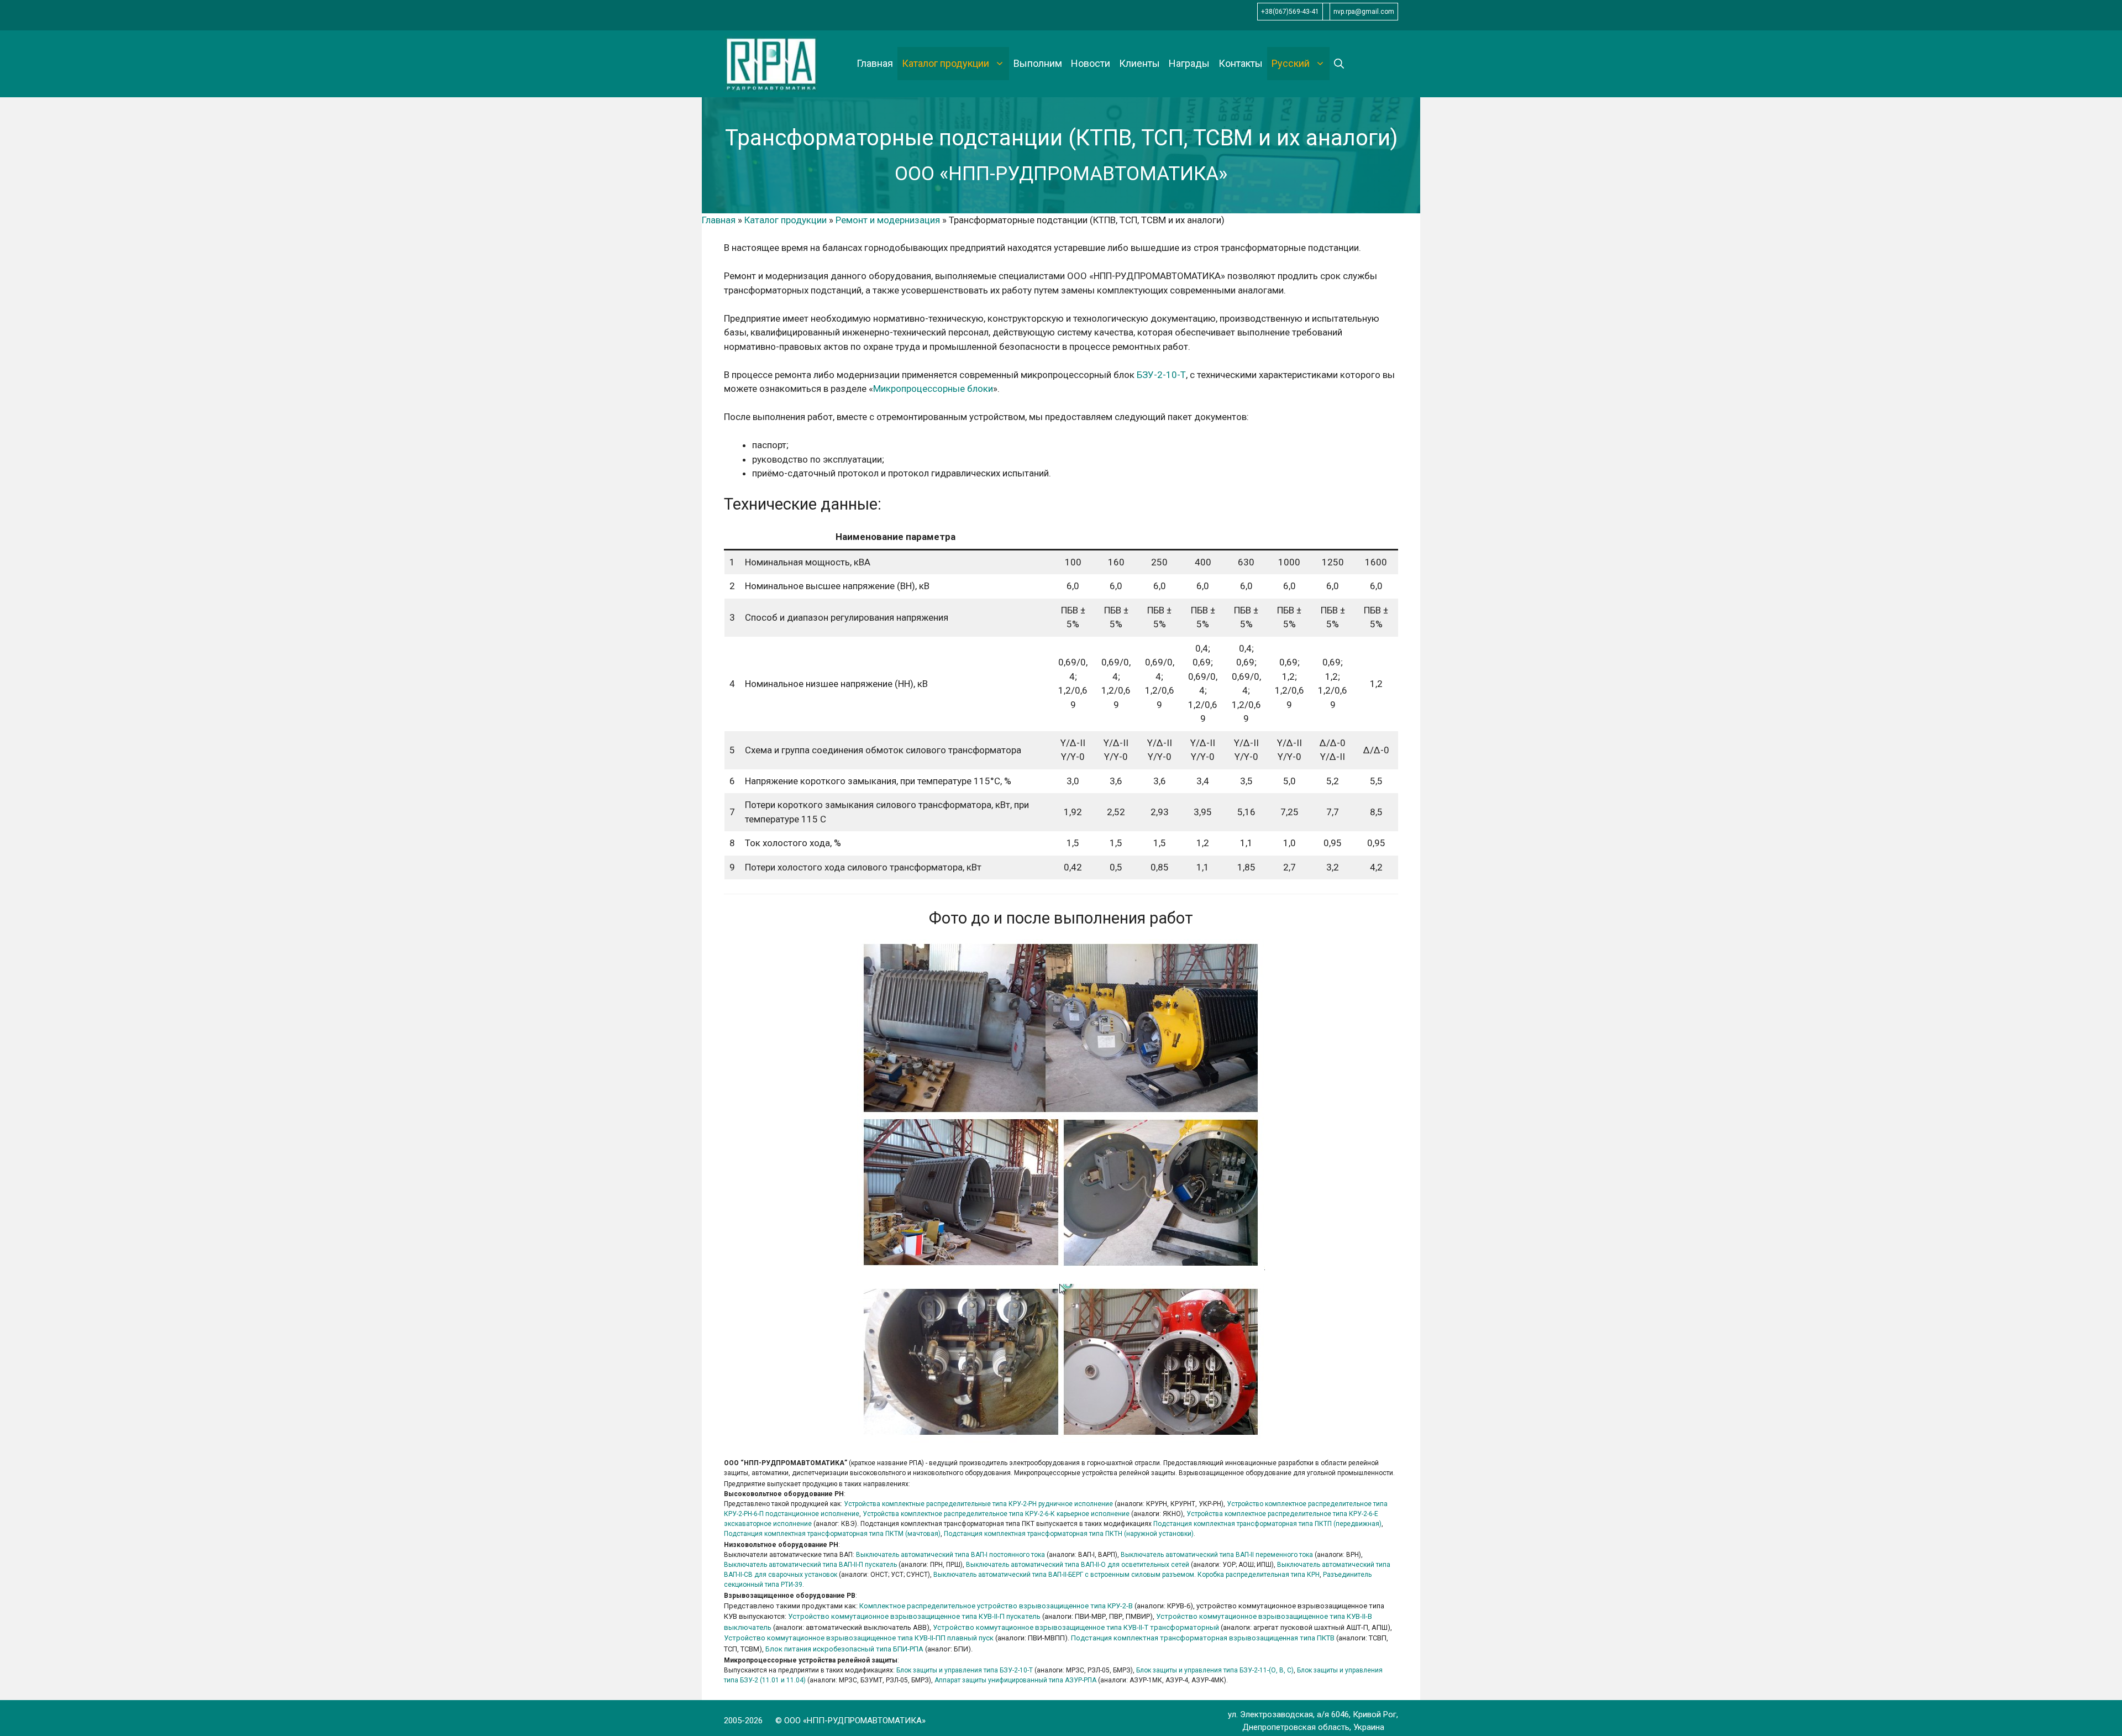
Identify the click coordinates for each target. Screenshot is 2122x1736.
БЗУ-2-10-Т (1161, 375)
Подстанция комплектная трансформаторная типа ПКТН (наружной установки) (1069, 1534)
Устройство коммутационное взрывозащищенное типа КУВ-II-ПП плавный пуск (859, 1638)
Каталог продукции (946, 63)
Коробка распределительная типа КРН (1259, 1575)
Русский (1291, 63)
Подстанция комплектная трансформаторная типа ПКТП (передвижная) (1267, 1524)
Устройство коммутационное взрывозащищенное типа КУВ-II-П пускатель (914, 1616)
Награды (1189, 63)
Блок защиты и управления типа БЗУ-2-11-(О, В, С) (1215, 1670)
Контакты (1241, 63)
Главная (875, 63)
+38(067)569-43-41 (1290, 12)
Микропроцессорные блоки (933, 389)
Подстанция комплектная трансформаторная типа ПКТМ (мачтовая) (832, 1534)
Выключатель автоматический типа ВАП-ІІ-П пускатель (810, 1565)
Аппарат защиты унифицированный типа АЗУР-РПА (1015, 1680)
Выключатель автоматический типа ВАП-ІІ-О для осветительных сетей (1078, 1565)
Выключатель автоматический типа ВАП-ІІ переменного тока (1217, 1555)
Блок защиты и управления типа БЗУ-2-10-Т (965, 1670)
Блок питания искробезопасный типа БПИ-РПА (844, 1649)
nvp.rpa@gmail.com (1364, 12)
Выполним (1038, 63)
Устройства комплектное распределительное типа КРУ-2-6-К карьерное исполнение (996, 1514)
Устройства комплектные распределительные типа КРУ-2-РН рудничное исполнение (978, 1504)
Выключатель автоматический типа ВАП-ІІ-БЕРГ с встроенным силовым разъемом (1064, 1575)
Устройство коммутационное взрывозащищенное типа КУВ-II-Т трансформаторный (1076, 1627)
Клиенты (1139, 63)
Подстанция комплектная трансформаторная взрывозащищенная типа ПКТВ (1203, 1638)
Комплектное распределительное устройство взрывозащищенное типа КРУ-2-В (996, 1606)
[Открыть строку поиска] (1339, 64)
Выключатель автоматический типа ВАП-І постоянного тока (950, 1555)
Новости (1091, 63)
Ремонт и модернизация (888, 220)
